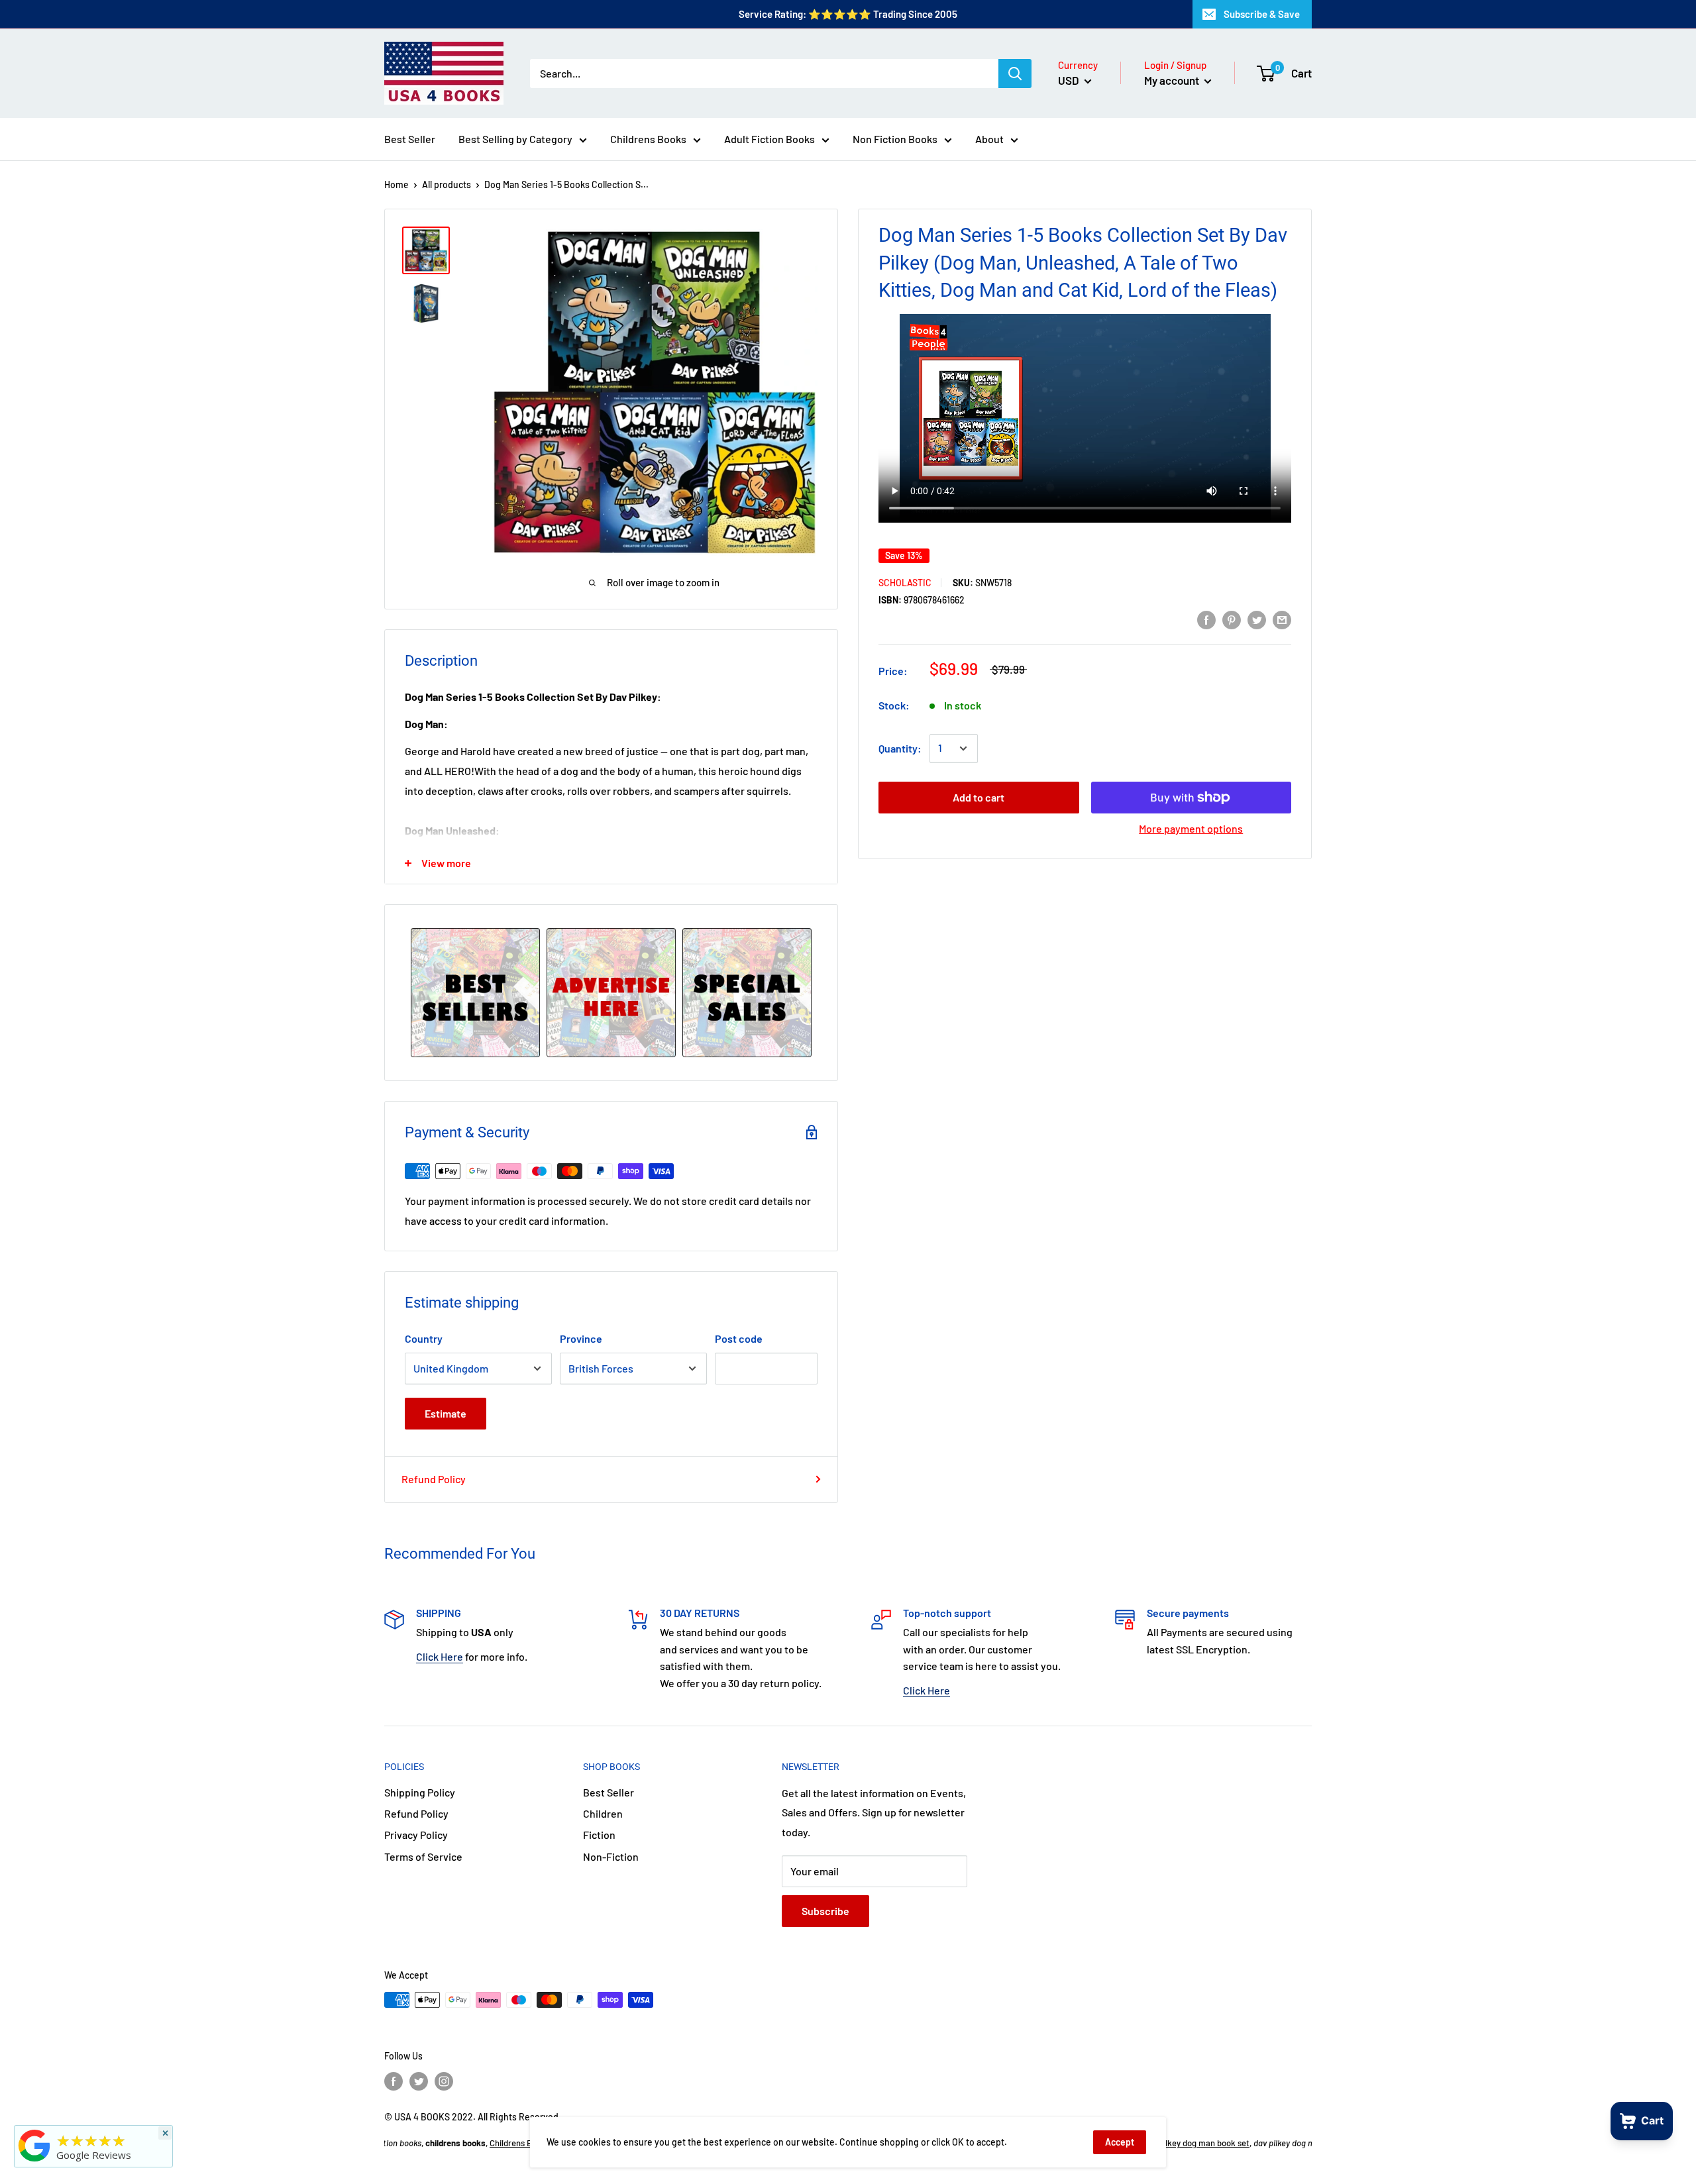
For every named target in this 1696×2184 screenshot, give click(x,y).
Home (397, 184)
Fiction (599, 1835)
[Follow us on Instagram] (444, 2081)
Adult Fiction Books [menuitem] (769, 139)
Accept (1120, 2142)
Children (603, 1813)
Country (424, 1338)
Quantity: (900, 748)
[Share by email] (1282, 619)
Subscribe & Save (1262, 14)
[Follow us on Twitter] (419, 2081)
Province (581, 1338)
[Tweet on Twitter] (1257, 619)
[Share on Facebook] (1206, 619)
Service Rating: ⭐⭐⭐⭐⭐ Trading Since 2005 (848, 14)
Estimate (446, 1413)
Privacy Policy (416, 1835)
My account (1173, 80)
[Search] (1015, 74)
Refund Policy (434, 1479)
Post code (739, 1338)
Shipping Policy (420, 1792)
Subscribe (825, 1911)
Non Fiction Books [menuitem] (895, 139)
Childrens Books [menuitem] (648, 139)
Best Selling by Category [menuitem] (515, 139)
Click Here (440, 1656)
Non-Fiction (611, 1856)
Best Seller (609, 1792)
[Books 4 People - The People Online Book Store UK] (34, 2161)
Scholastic (905, 582)
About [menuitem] (989, 139)
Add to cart (979, 797)
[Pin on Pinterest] (1232, 619)
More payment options (1191, 828)
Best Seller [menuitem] (410, 139)
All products (447, 184)
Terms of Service (423, 1856)
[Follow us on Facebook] (394, 2081)
